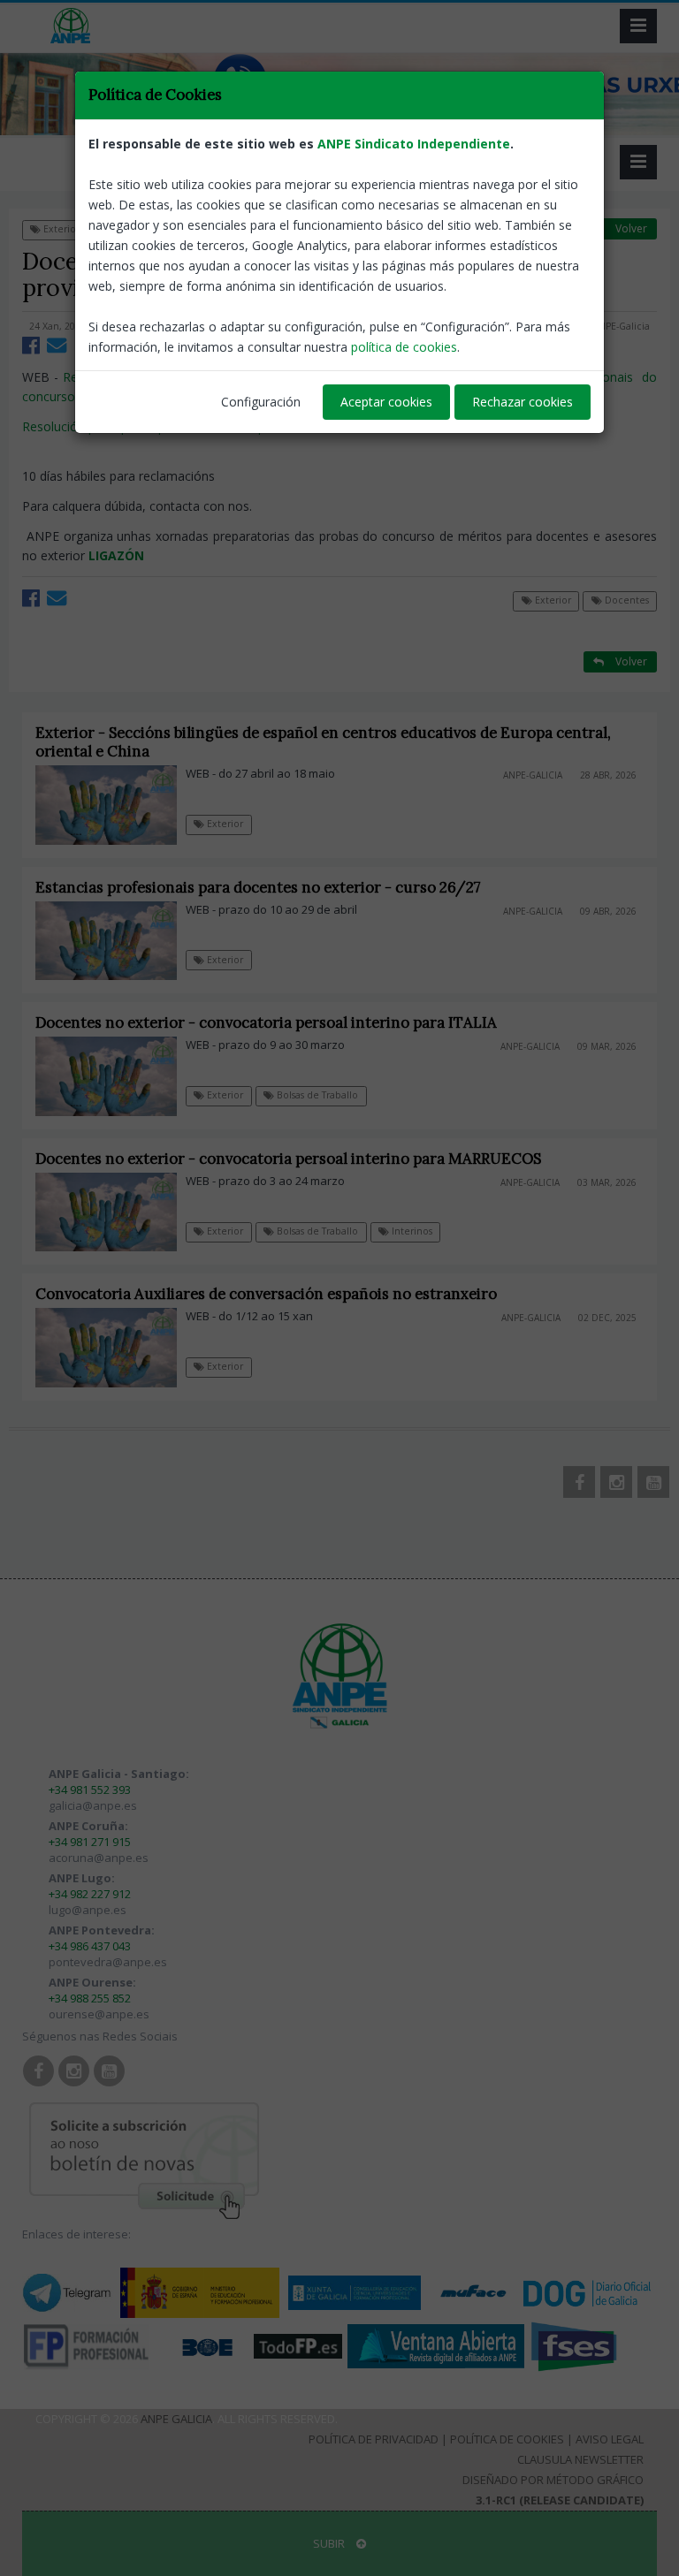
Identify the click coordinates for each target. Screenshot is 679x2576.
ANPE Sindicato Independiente (414, 144)
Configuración (261, 402)
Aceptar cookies (386, 402)
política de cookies (404, 347)
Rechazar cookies (523, 402)
